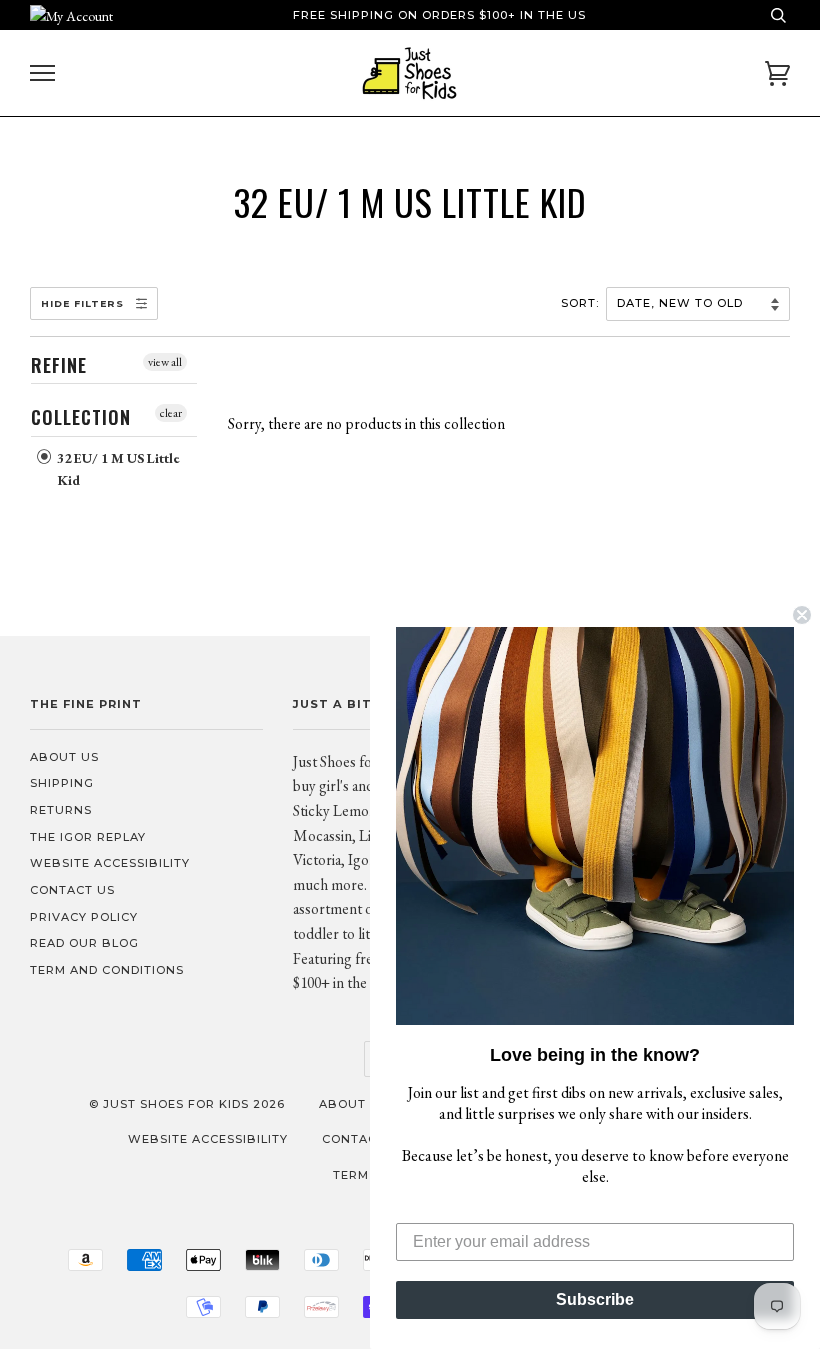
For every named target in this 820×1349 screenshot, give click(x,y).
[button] (595, 826)
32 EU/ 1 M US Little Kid (117, 469)
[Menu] (42, 73)
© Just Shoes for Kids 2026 (187, 1104)
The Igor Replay (88, 837)
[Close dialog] (802, 615)
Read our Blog (84, 943)
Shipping (62, 783)
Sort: (582, 303)
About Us (64, 757)
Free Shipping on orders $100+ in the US (439, 15)
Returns (61, 810)
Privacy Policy (84, 917)
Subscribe (595, 1299)
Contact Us (72, 890)
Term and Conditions (107, 970)
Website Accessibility (110, 863)
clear (171, 413)
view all (165, 362)
